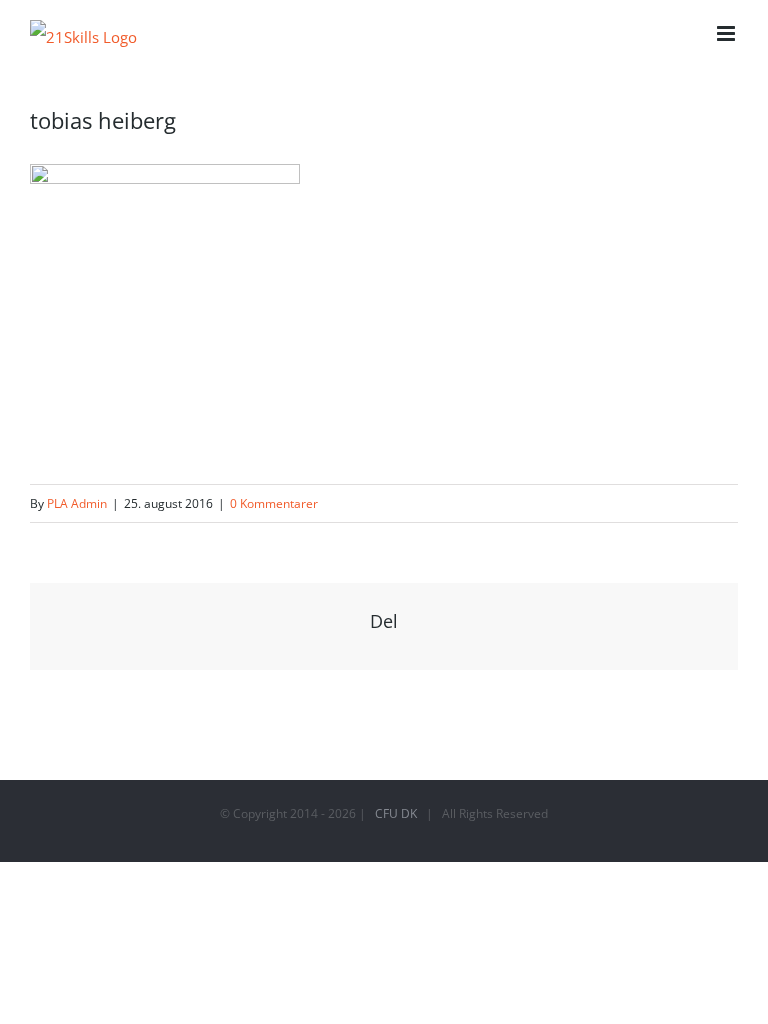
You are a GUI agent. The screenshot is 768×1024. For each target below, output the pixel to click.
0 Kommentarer (274, 503)
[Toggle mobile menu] (727, 33)
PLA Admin (77, 503)
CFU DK (396, 813)
